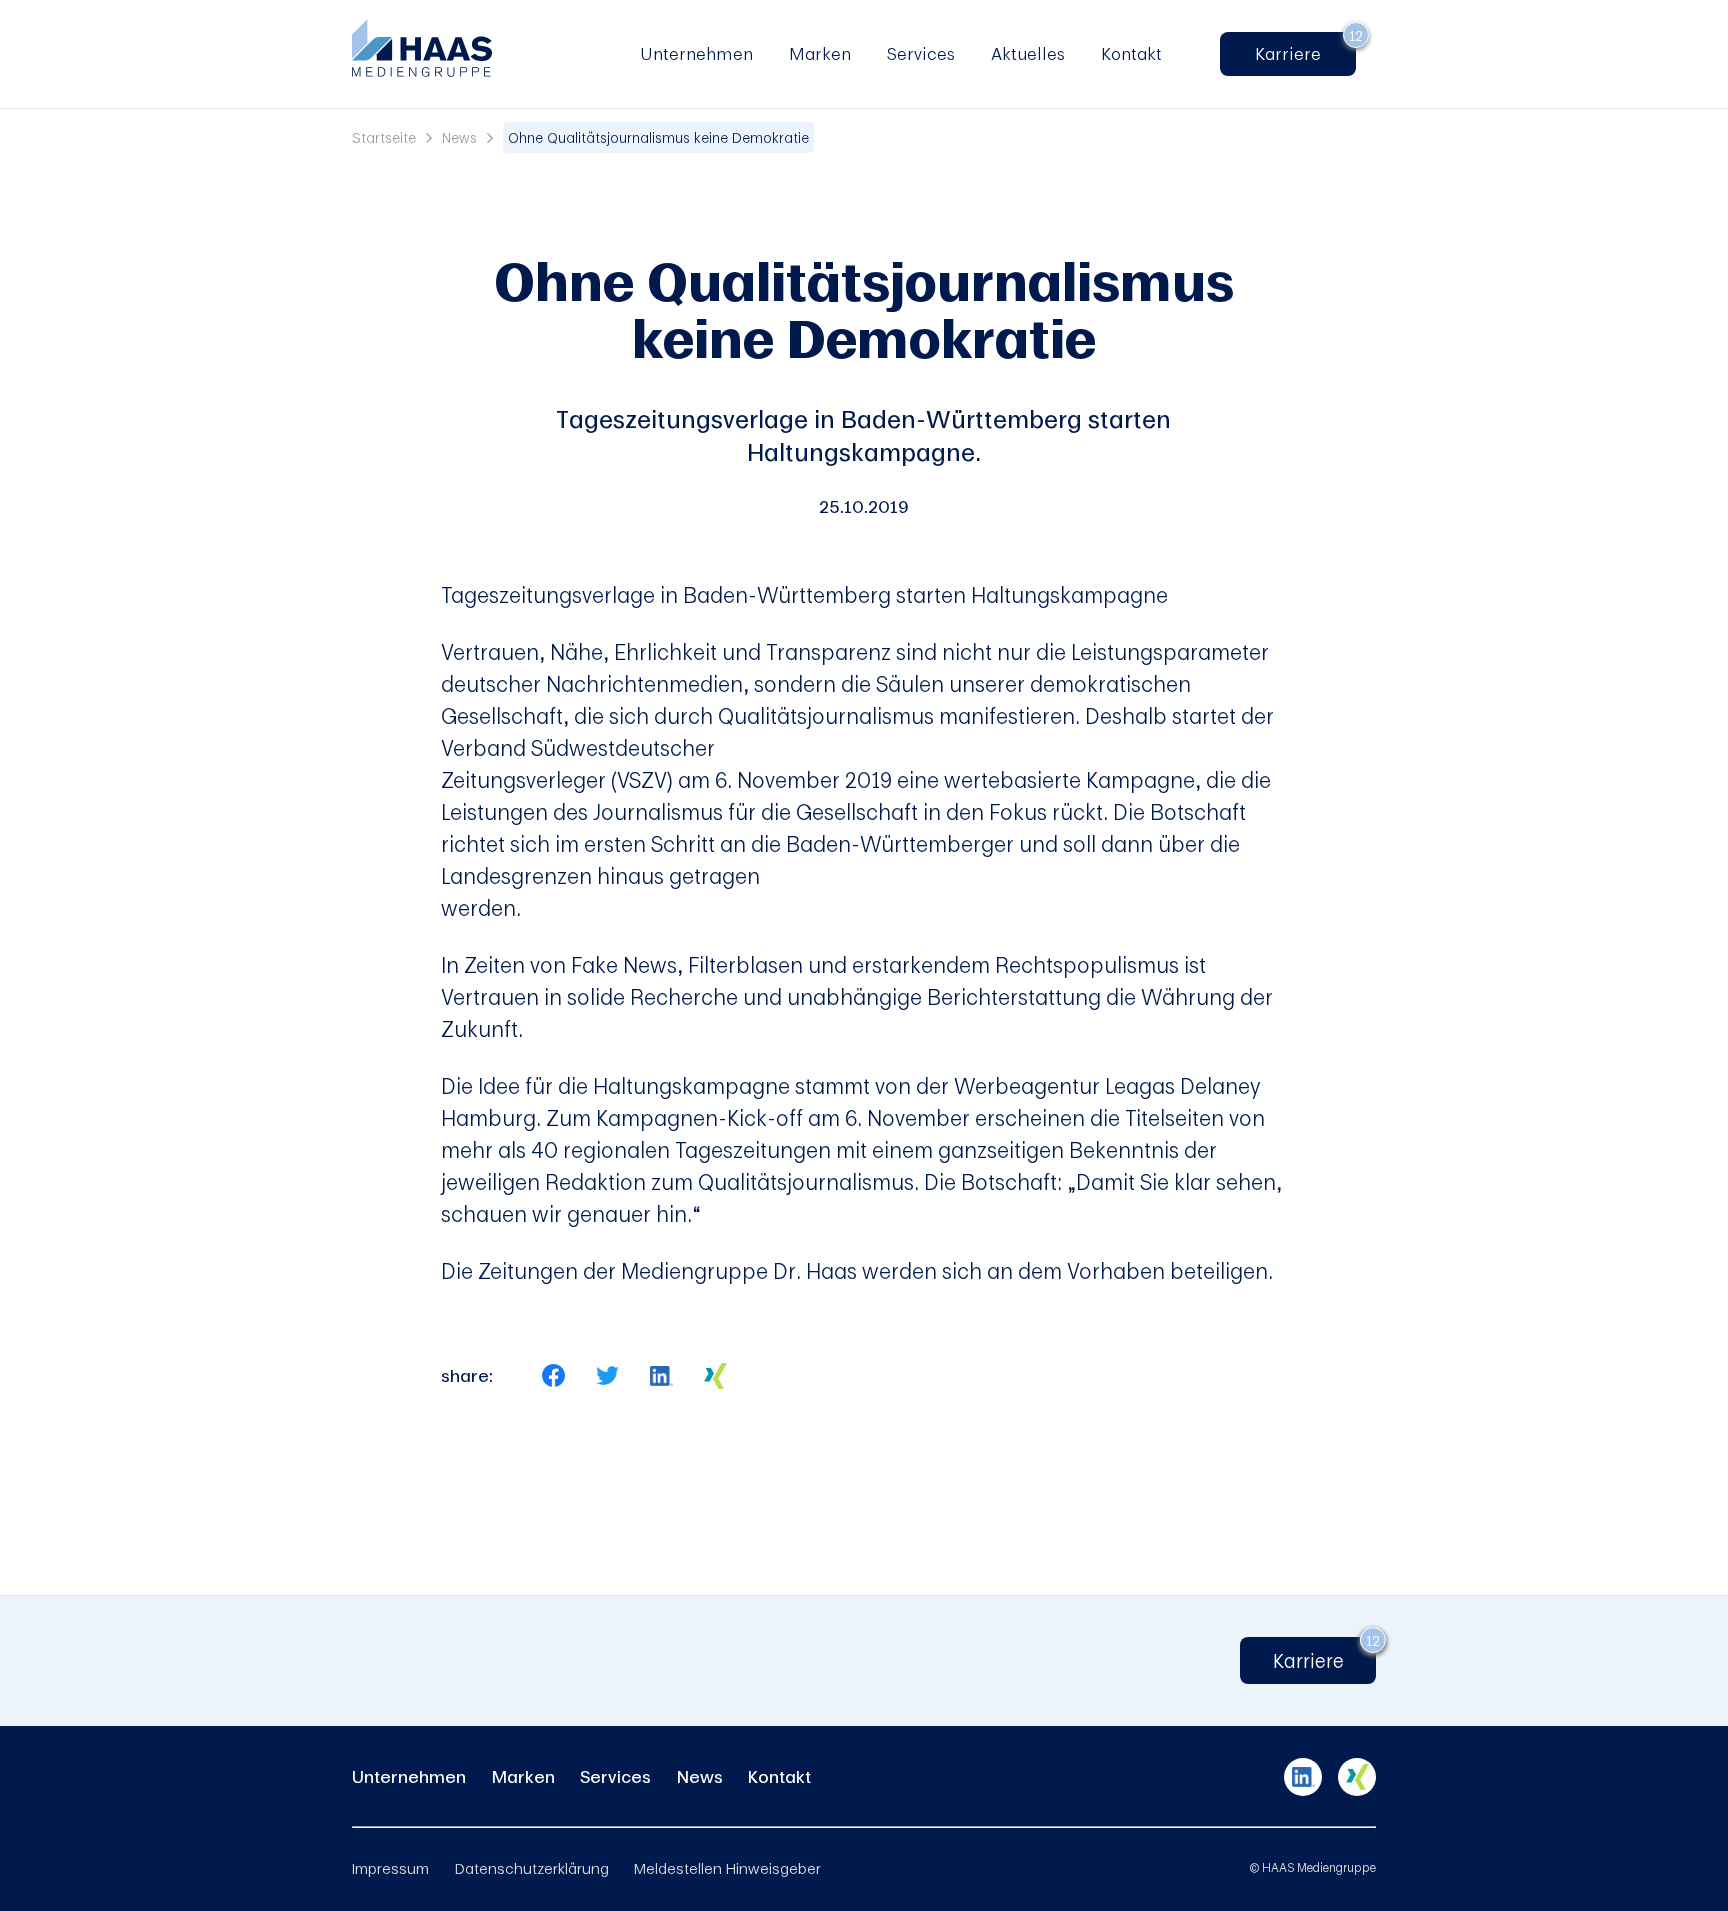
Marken (820, 53)
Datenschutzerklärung (532, 1868)
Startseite (384, 137)
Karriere (1297, 53)
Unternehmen (696, 53)
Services (921, 53)
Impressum (390, 1868)
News (459, 137)
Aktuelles (1028, 53)
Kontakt (1131, 53)
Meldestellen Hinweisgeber (727, 1868)
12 (1356, 35)
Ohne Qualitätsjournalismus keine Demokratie (658, 137)
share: (467, 1376)
